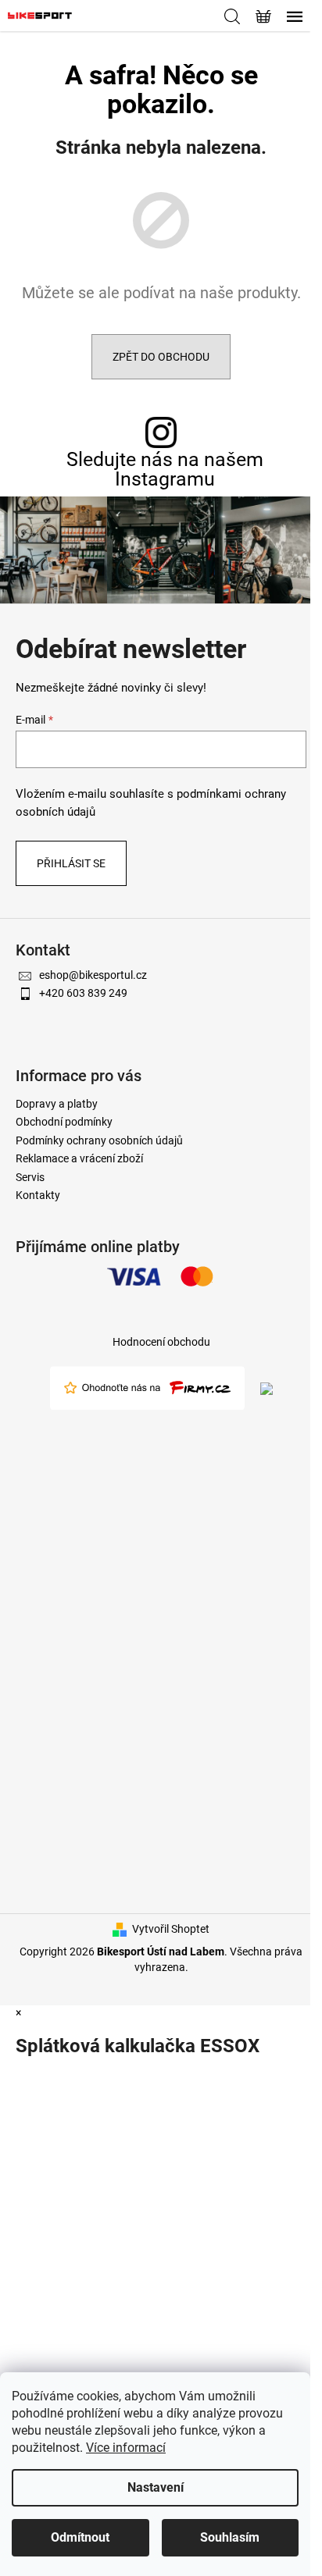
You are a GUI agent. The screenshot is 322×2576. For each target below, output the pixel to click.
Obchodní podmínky (64, 1122)
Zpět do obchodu (161, 357)
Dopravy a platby (57, 1104)
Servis (30, 1177)
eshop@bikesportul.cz (93, 975)
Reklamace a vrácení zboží (79, 1158)
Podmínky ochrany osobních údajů (99, 1140)
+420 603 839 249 (83, 993)
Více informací (126, 2448)
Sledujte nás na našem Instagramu (165, 469)
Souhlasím (230, 2537)
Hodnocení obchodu (161, 1342)
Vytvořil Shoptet (171, 1929)
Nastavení (156, 2487)
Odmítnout (80, 2537)
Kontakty (38, 1195)
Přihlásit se (71, 863)
